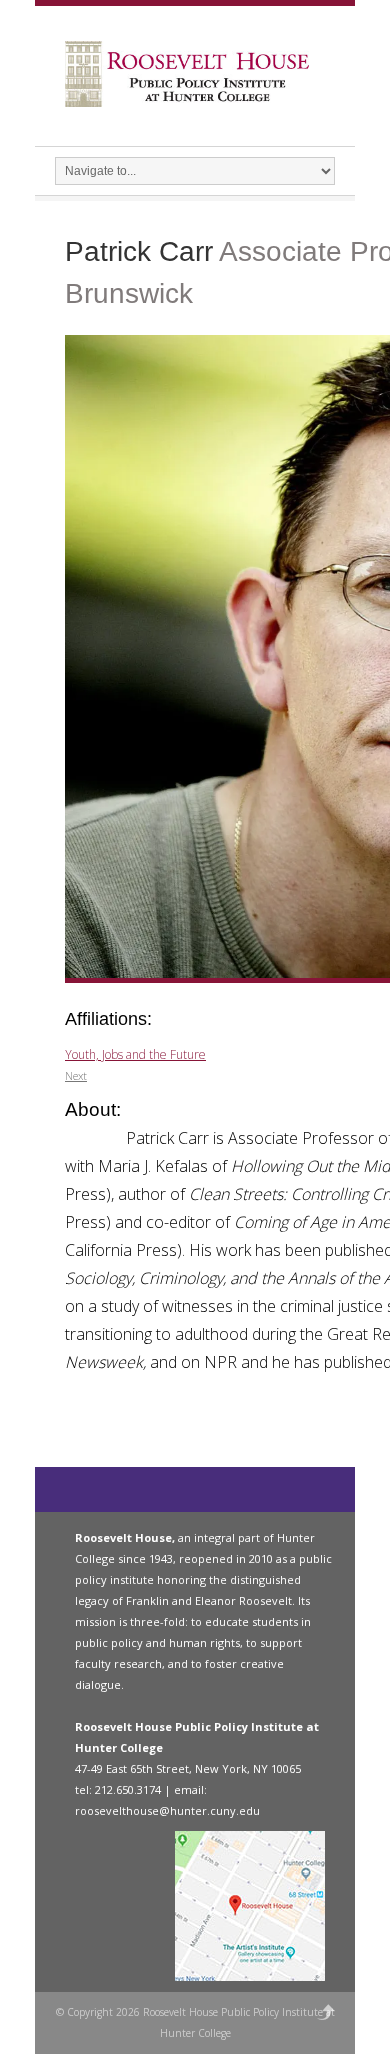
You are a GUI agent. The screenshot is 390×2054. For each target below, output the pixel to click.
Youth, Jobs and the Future (135, 1054)
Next (76, 1075)
